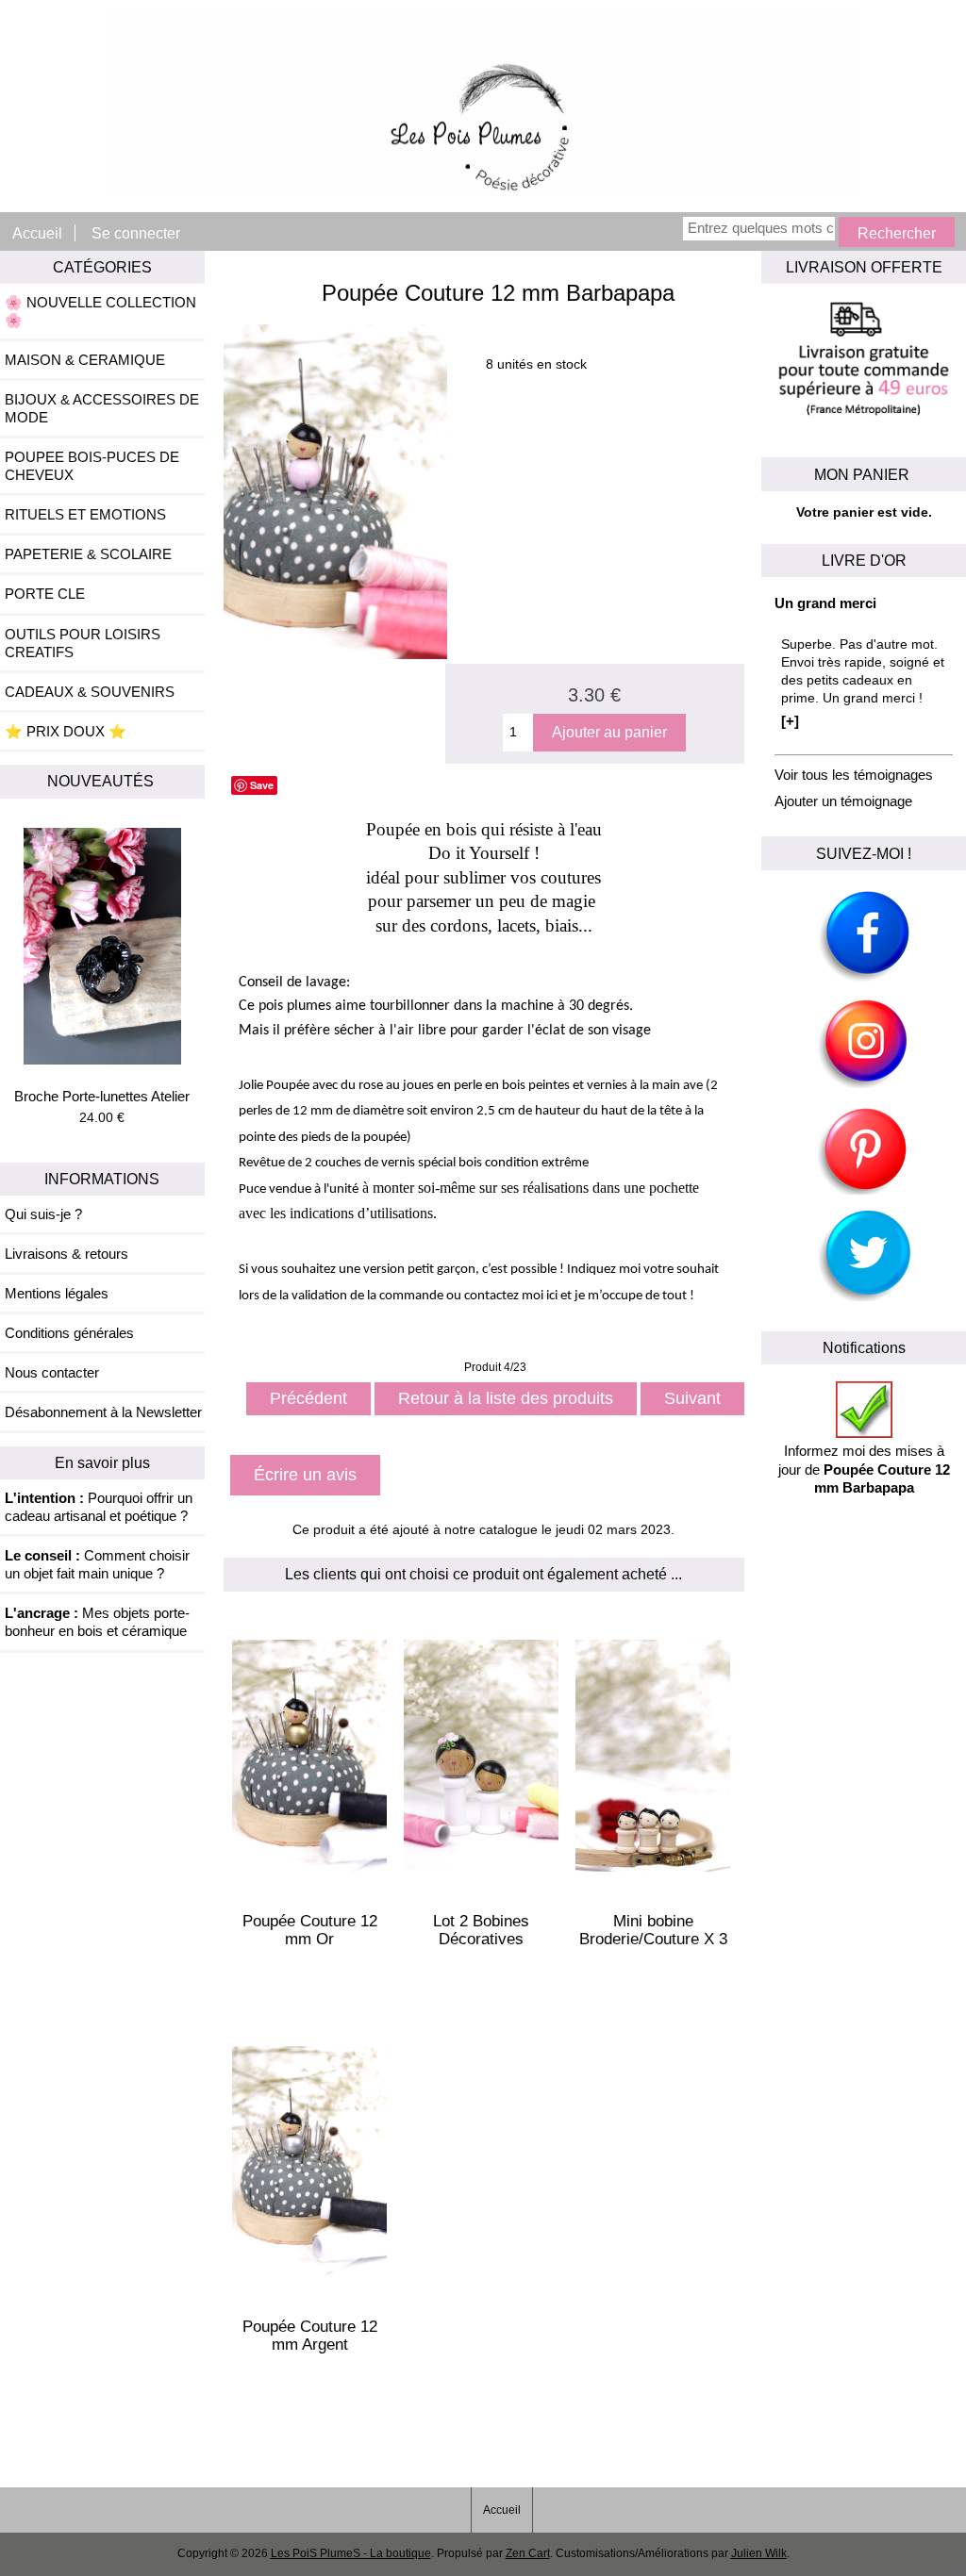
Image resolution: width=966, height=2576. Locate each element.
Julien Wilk (759, 2553)
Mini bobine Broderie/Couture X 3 (653, 1930)
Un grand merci (825, 603)
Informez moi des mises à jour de (864, 1469)
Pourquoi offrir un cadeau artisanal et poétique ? (99, 1507)
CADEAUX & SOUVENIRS (90, 692)
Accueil (37, 233)
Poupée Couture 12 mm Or (310, 1930)
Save (262, 785)
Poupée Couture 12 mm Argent (310, 2336)
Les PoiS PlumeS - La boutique (351, 2553)
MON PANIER (864, 474)
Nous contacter (52, 1372)
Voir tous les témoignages (854, 775)
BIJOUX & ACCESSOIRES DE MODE (102, 408)
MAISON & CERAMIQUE (85, 360)
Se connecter (136, 233)
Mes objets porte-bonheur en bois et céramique (97, 1622)
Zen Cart (528, 2553)
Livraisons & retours (67, 1254)
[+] (790, 721)
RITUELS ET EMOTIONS (85, 514)
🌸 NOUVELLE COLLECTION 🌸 (100, 311)
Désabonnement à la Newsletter (103, 1412)
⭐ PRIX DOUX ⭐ (66, 731)
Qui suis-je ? (43, 1214)
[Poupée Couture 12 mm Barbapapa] (335, 655)
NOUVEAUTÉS (102, 781)
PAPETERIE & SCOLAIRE (88, 554)
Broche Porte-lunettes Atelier (102, 1096)
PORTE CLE (45, 594)
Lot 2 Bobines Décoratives (481, 1930)
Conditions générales (69, 1333)
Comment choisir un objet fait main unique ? (97, 1564)
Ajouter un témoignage (843, 801)
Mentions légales (57, 1293)
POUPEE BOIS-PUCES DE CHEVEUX (92, 466)
